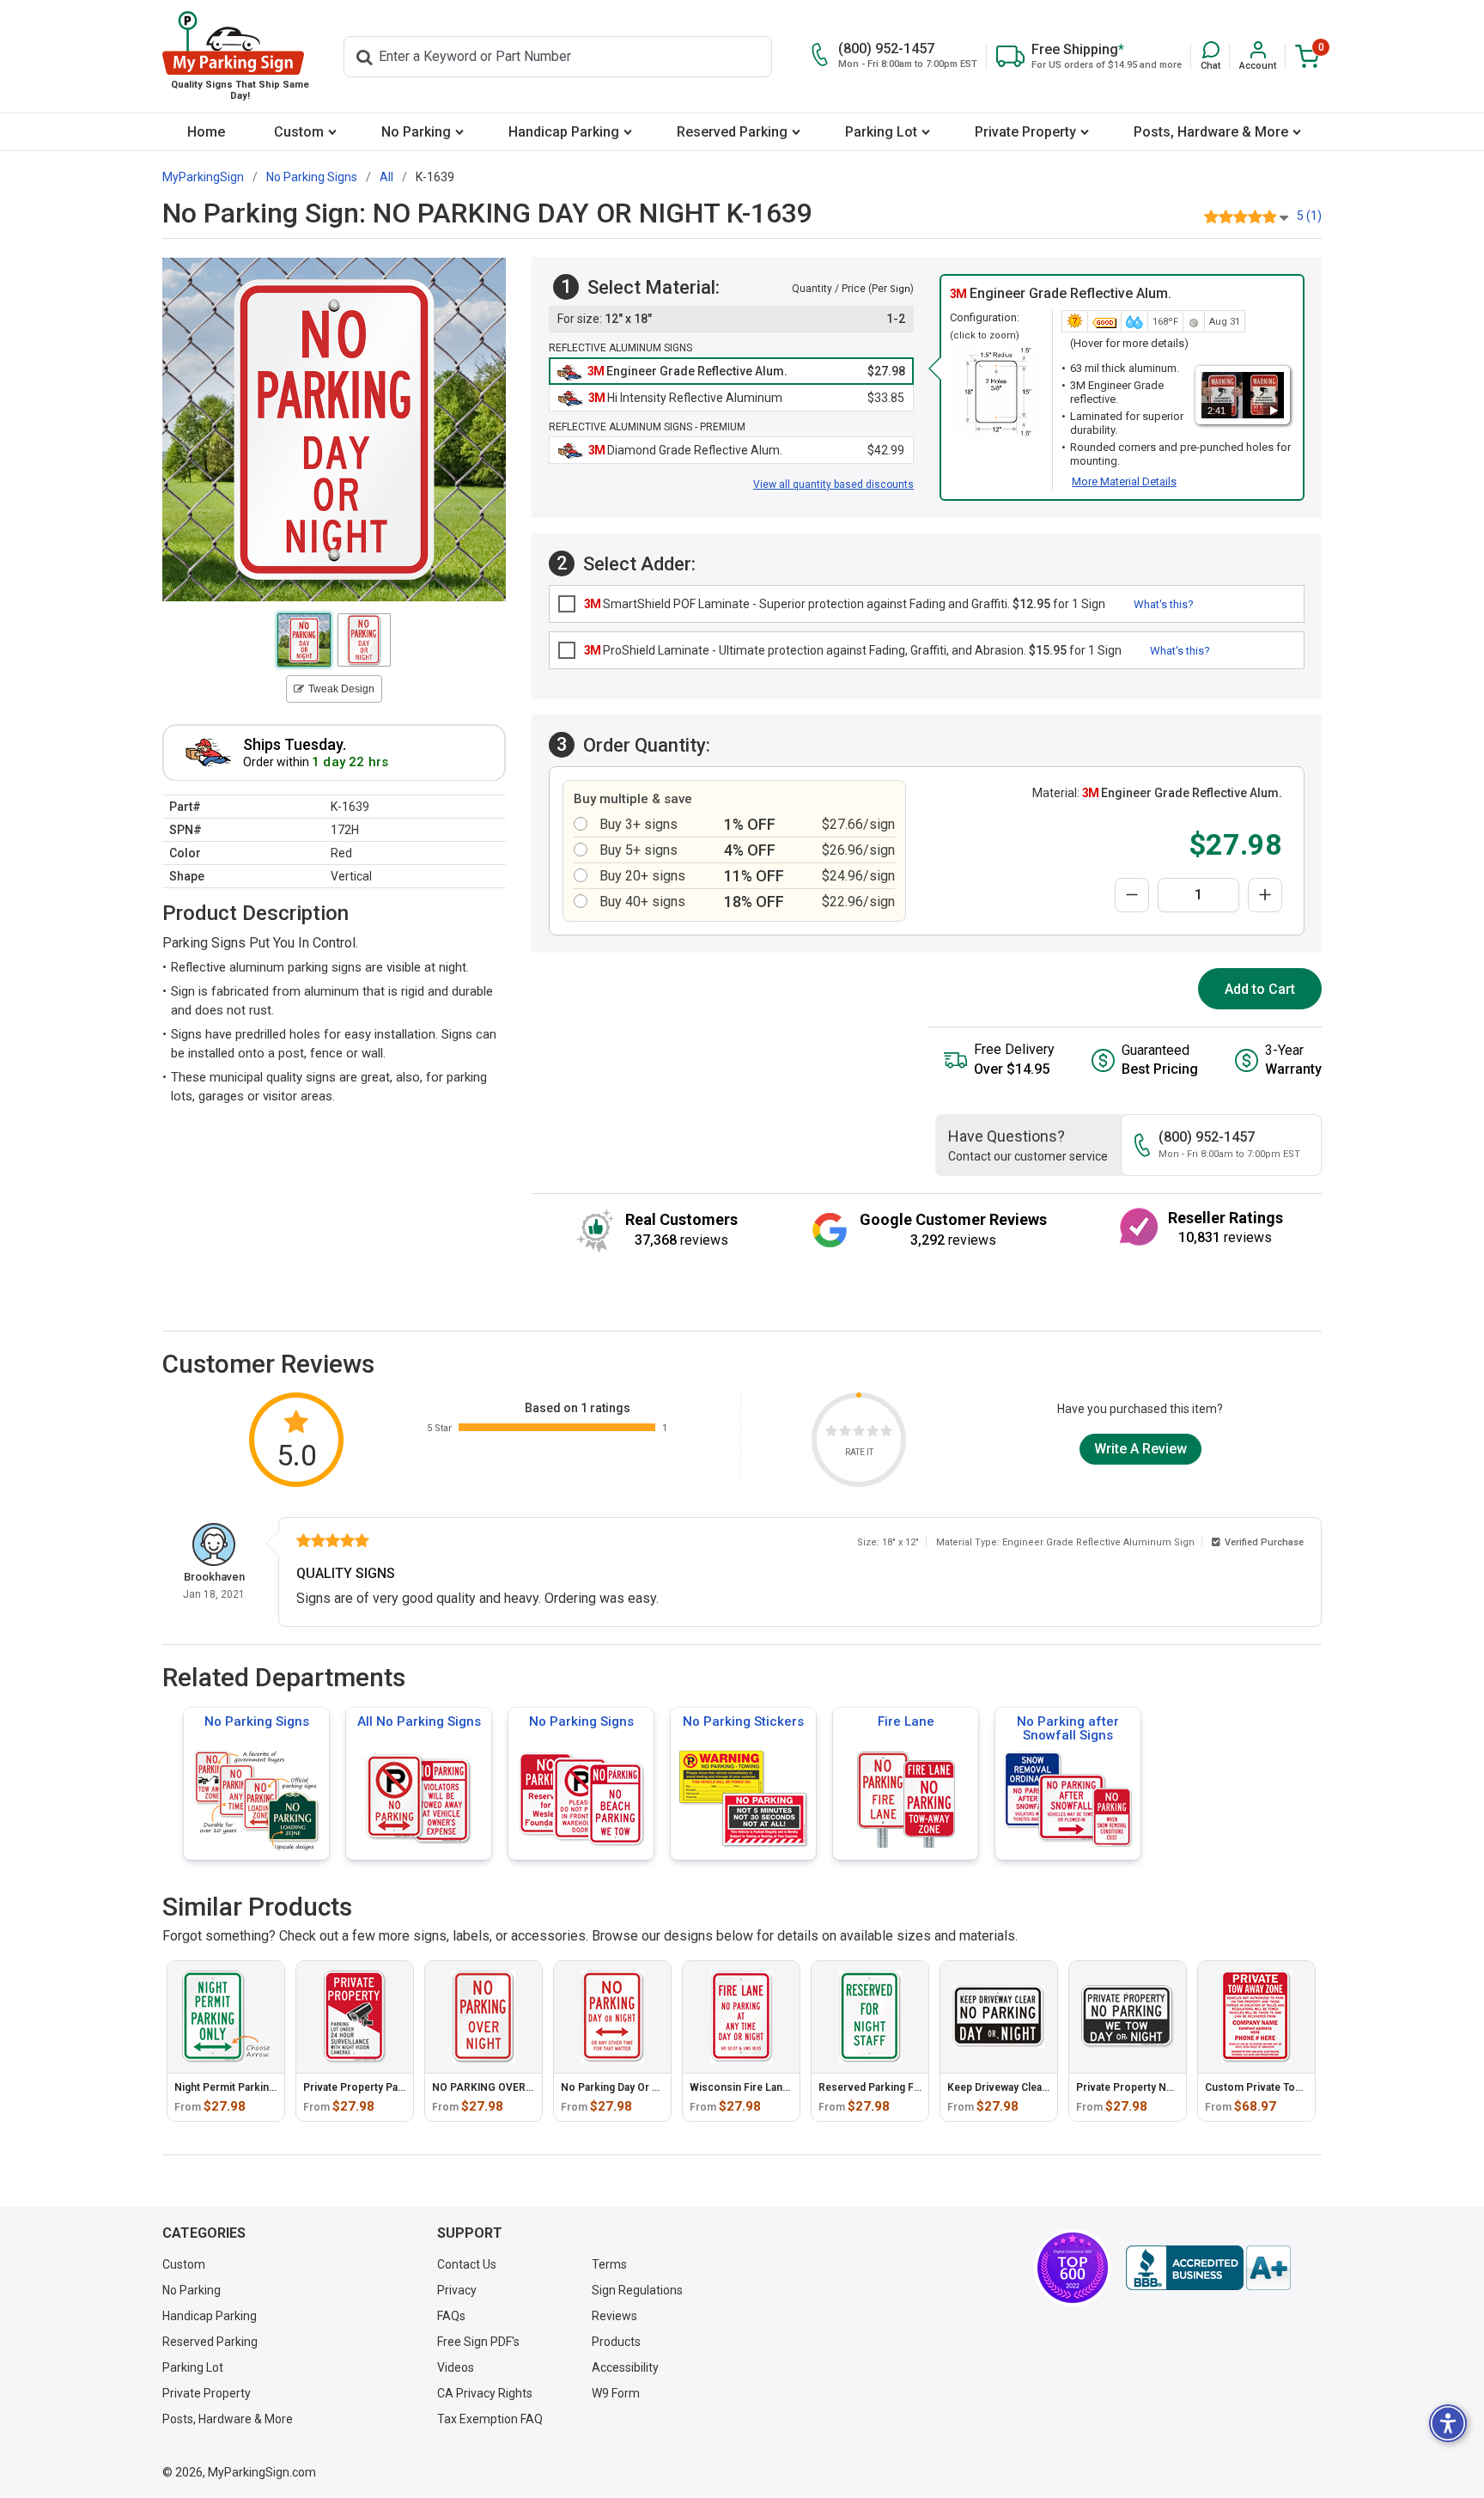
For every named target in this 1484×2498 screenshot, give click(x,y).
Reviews (614, 2316)
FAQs (451, 2316)
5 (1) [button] (1309, 216)
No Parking (416, 132)
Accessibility (625, 2367)
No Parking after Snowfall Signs (1068, 1728)
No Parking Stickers (743, 1721)
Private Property (1025, 132)
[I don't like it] (845, 1433)
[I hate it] (831, 1433)
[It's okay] (859, 1433)
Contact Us (467, 2264)
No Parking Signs (257, 1721)
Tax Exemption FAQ (490, 2419)
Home (206, 132)
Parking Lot (881, 132)
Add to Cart (1260, 989)
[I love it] (886, 1433)
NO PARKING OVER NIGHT (496, 2087)
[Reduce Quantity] (1132, 895)
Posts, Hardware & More (1211, 132)
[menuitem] (206, 132)
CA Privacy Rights (485, 2393)
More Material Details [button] (1124, 481)
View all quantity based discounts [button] (833, 484)
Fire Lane (906, 1721)
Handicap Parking (564, 132)
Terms (609, 2264)
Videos (456, 2367)
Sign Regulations (637, 2290)
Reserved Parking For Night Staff (898, 2087)
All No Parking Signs (419, 1721)
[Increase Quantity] (1265, 895)
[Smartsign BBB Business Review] (1208, 2268)
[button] (1210, 56)
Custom (299, 132)
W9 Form (616, 2393)
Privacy (457, 2290)
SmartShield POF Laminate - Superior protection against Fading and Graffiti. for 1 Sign (845, 604)
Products (616, 2342)
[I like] (873, 1433)
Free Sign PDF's (478, 2342)
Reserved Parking (732, 132)
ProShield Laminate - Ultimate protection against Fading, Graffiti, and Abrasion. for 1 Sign (853, 650)
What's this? (1164, 604)
